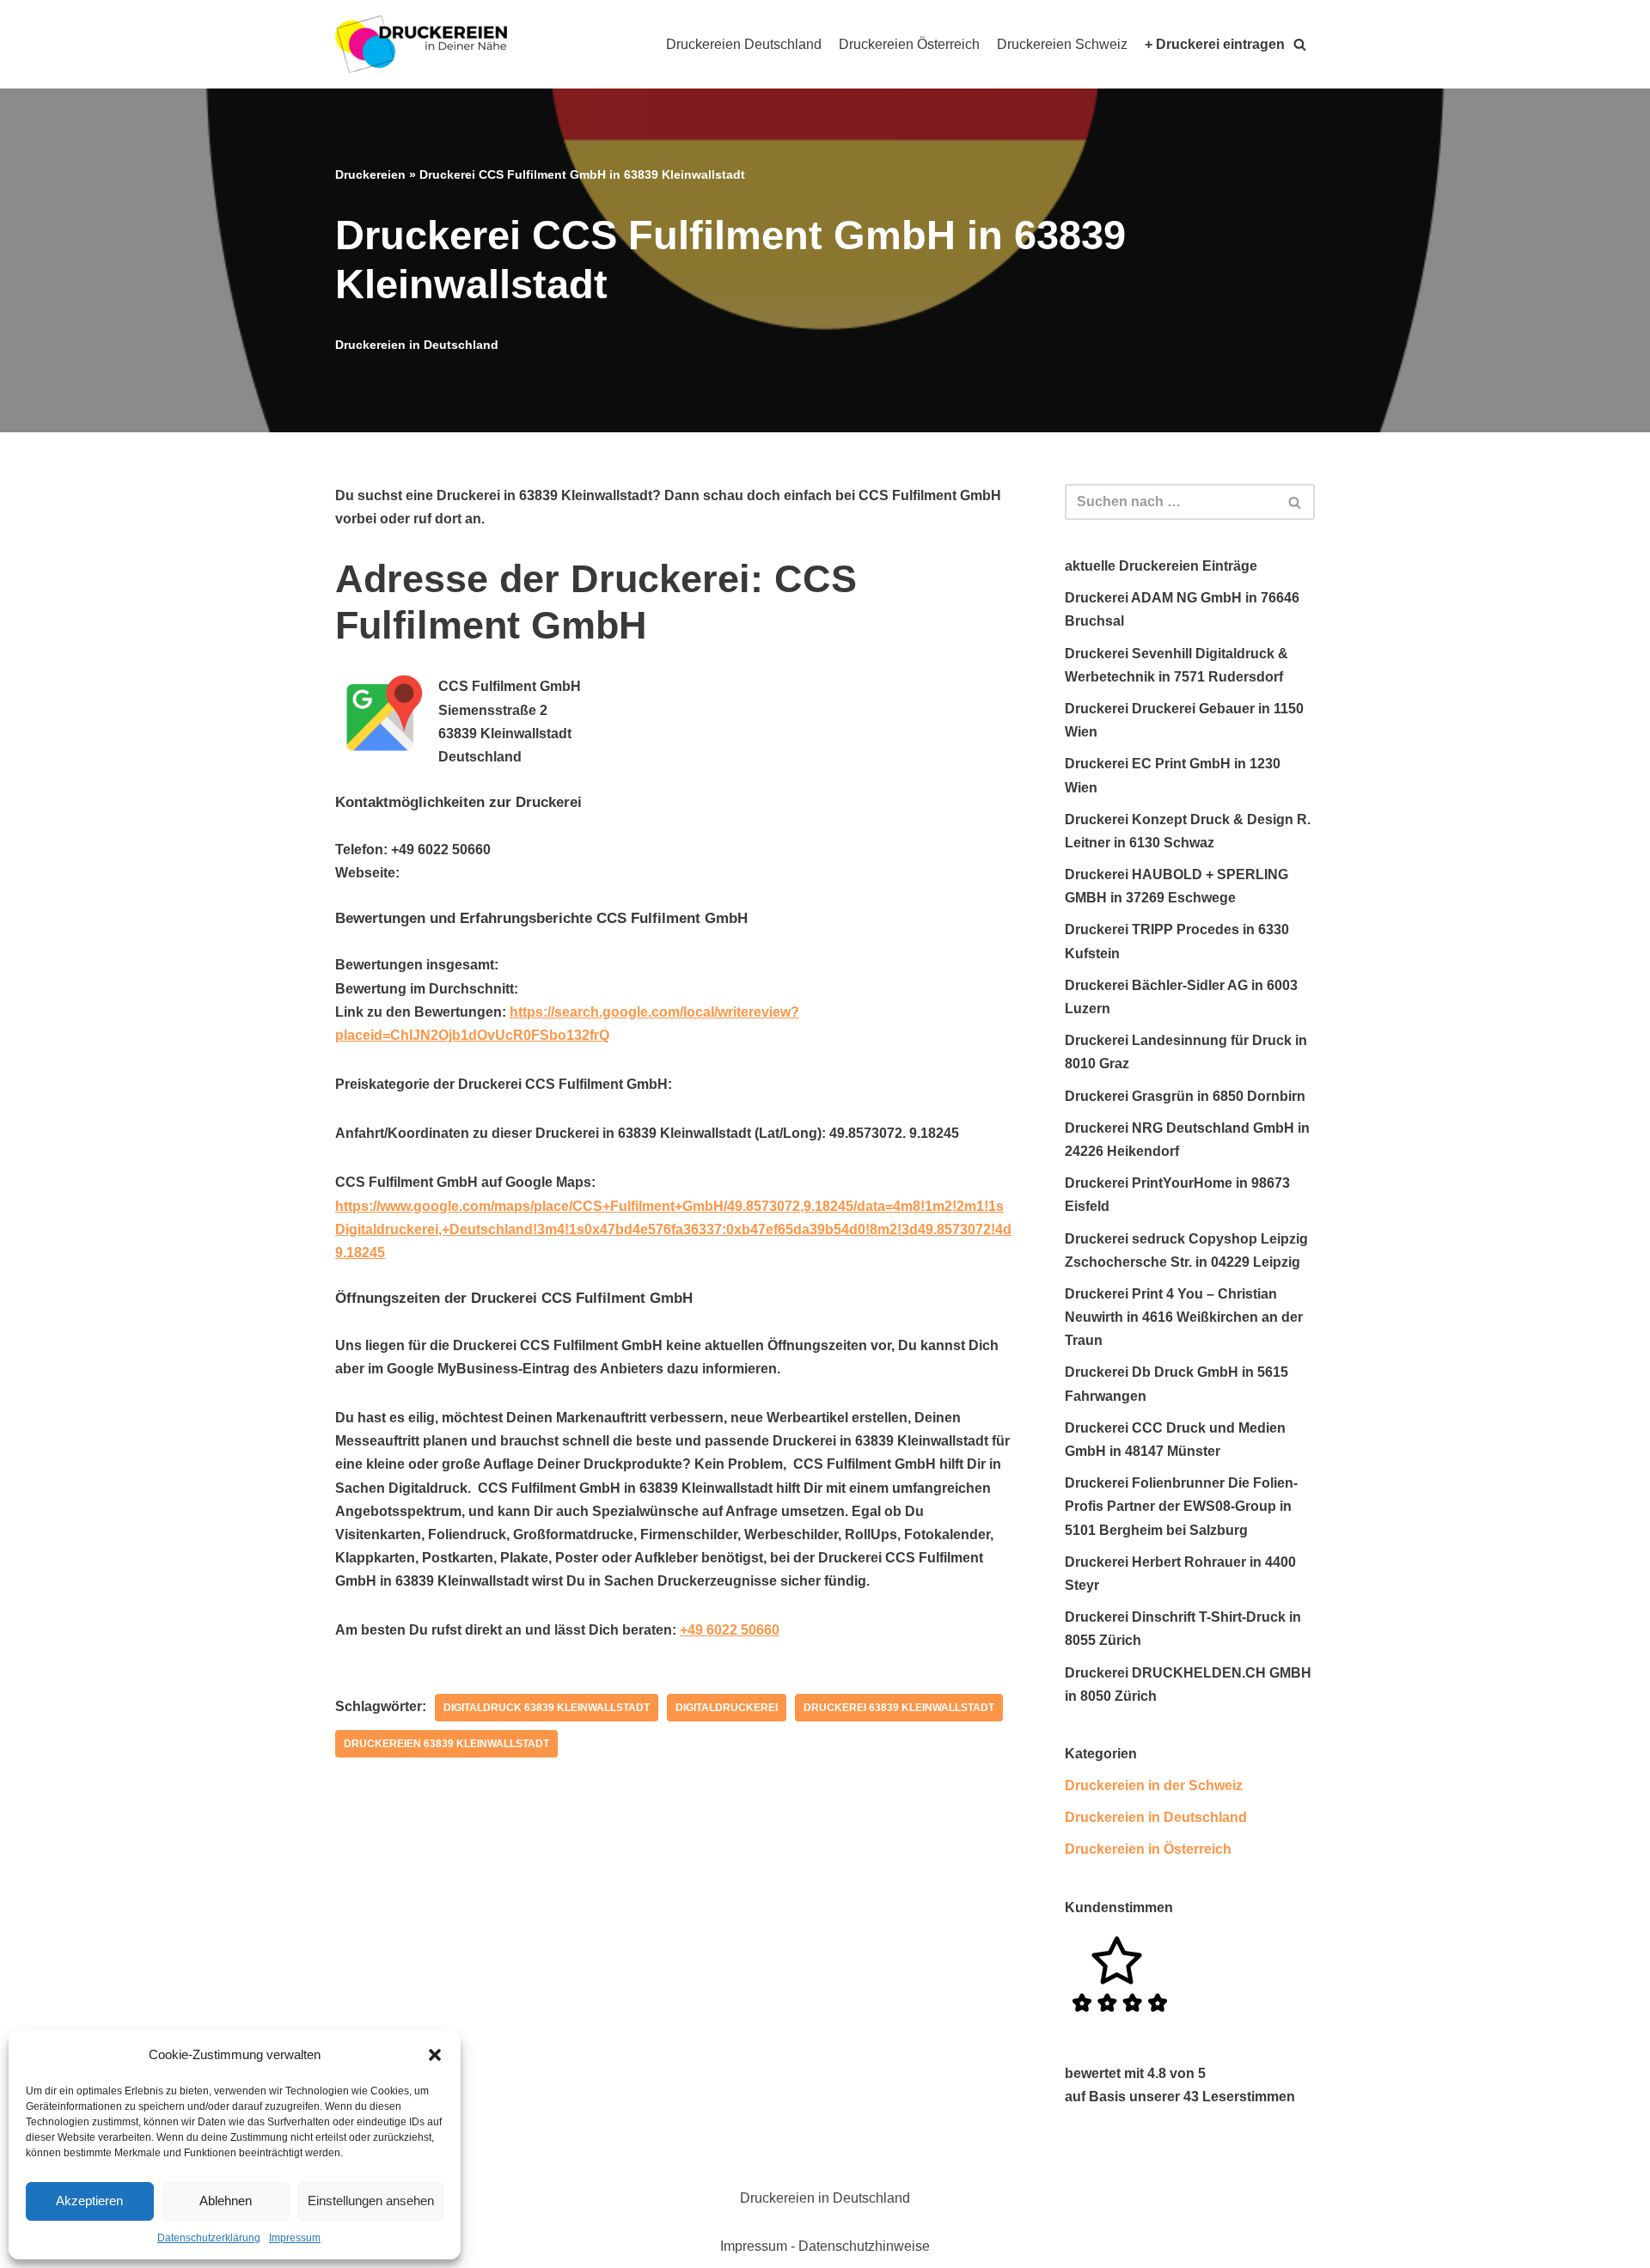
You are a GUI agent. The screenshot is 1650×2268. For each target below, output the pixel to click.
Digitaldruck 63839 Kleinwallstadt (547, 1708)
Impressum (295, 2238)
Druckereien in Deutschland (417, 345)
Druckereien (370, 174)
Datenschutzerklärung (209, 2238)
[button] (435, 2055)
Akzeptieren (89, 2201)
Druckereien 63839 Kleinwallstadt (446, 1744)
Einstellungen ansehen (371, 2201)
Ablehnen (226, 2201)
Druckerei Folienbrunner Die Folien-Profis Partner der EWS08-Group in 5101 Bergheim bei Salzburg (1181, 1506)
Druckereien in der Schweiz (1154, 1785)
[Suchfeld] (1296, 502)
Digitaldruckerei (727, 1708)
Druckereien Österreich (909, 44)
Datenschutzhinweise (864, 2246)
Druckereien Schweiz (1062, 44)
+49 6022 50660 (730, 1630)
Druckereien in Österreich (1148, 1849)
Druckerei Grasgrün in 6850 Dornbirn (1185, 1096)
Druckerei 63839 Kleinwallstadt (899, 1708)
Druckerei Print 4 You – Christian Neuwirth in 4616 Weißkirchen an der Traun (1184, 1317)
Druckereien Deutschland (744, 44)
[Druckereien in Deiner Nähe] (421, 44)
